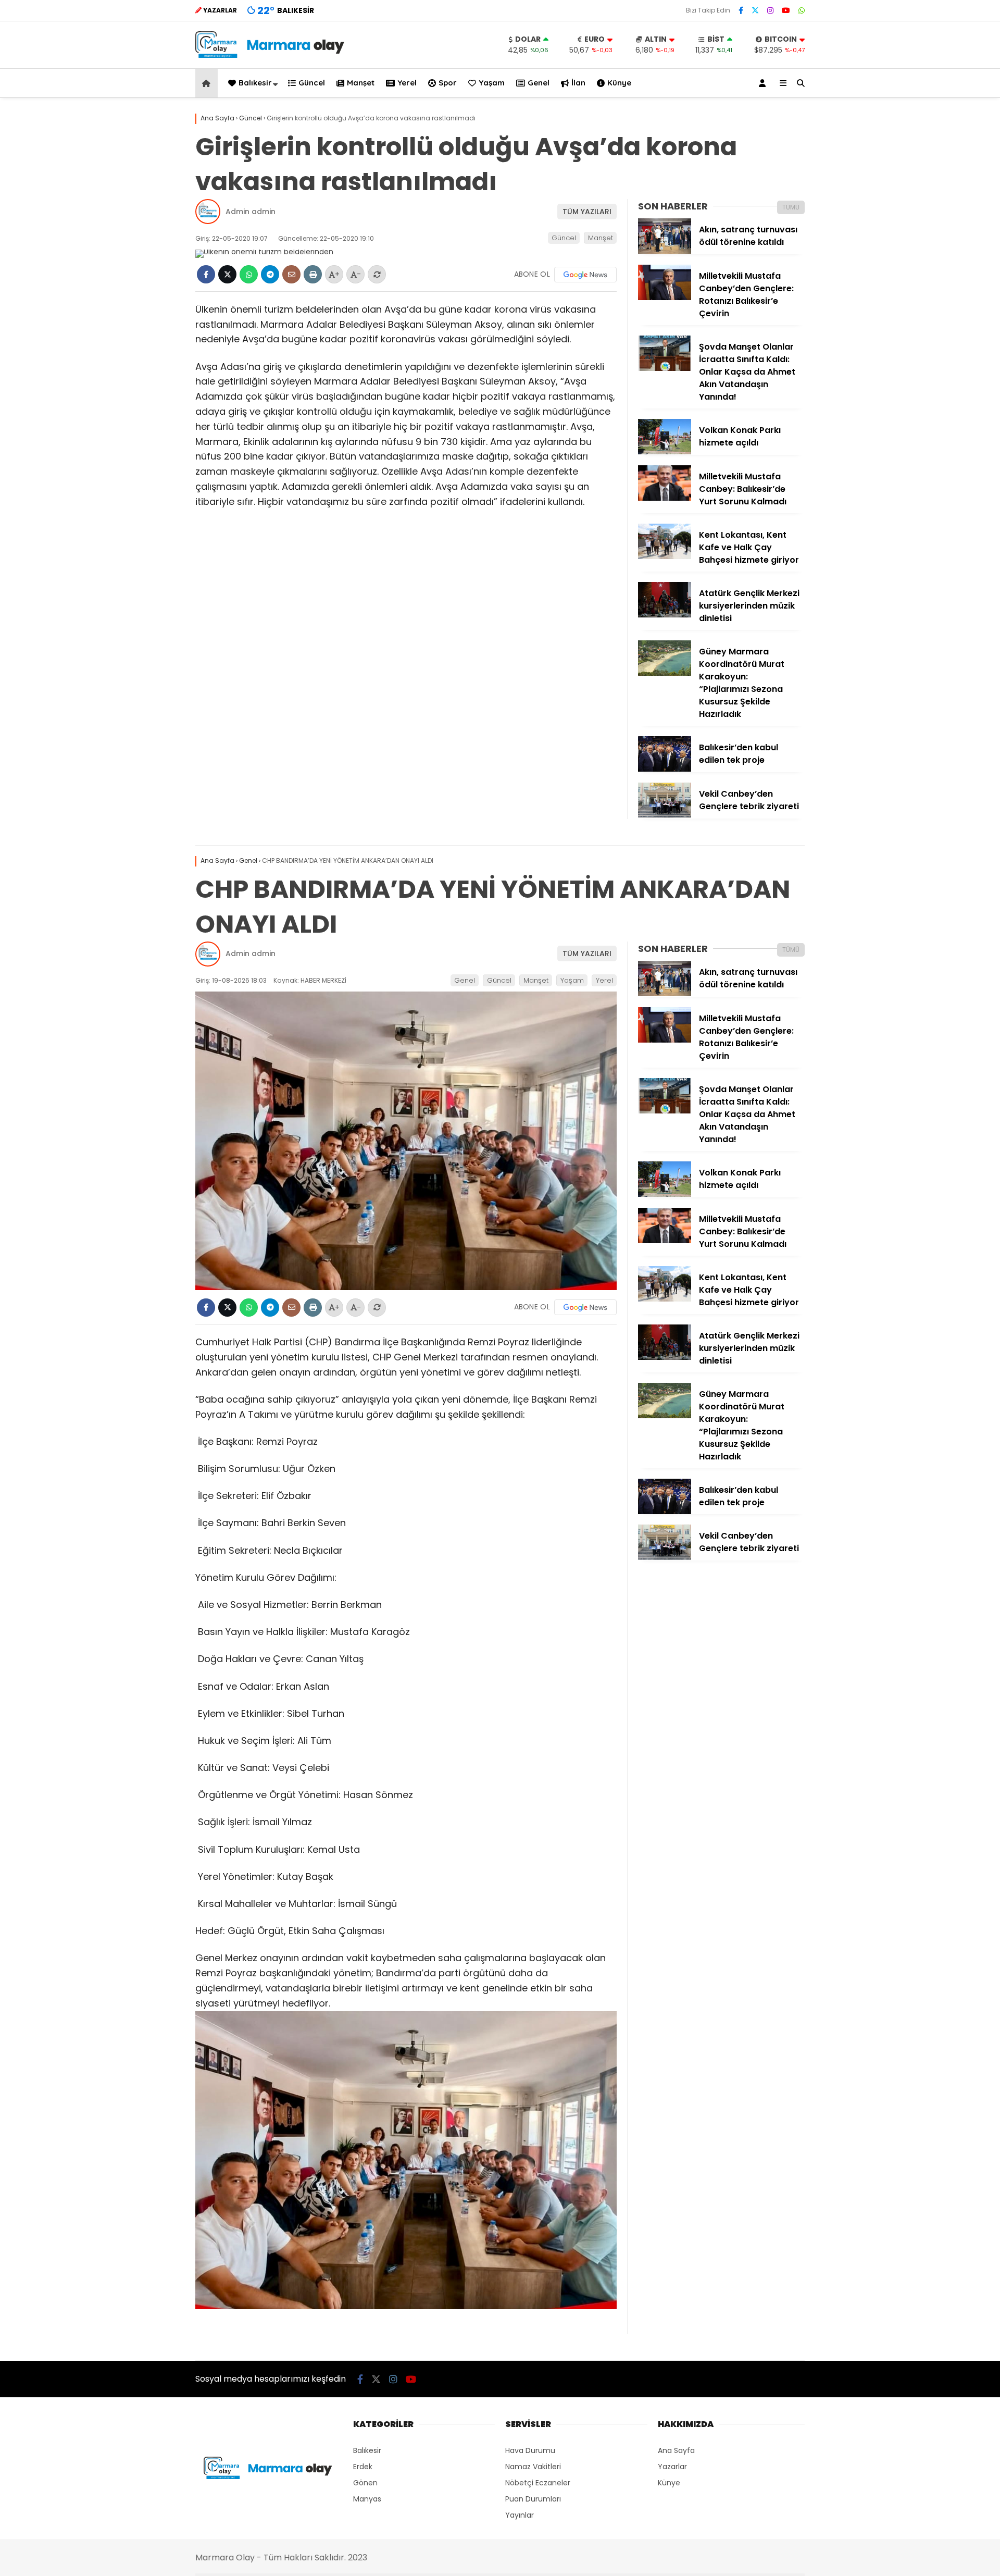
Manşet (361, 83)
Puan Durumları (533, 2499)
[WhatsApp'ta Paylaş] (249, 274)
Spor (448, 83)
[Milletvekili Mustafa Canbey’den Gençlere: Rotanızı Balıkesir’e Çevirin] (665, 298)
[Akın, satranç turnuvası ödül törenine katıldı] (665, 251)
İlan (578, 83)
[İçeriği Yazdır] (313, 274)
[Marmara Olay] (271, 55)
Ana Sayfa (676, 2450)
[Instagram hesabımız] (770, 10)
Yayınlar (520, 2515)
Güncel (312, 83)
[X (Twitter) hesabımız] (755, 10)
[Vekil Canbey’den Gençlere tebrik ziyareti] (665, 815)
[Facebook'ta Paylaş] (206, 274)
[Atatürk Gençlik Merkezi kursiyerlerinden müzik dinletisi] (665, 615)
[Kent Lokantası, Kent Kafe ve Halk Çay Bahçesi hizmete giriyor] (665, 556)
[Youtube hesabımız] (786, 10)
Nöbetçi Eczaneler (538, 2483)
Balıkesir (255, 83)
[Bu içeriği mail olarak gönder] (291, 274)
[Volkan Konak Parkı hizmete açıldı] (665, 452)
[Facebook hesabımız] (741, 10)
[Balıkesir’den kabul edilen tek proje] (665, 769)
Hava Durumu (530, 2450)
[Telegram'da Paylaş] (270, 274)
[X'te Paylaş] (227, 274)
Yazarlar (672, 2467)
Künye (619, 83)
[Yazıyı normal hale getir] (377, 274)
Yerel (407, 83)
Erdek (363, 2467)
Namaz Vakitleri (533, 2467)
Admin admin (251, 212)
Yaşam (492, 83)
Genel (539, 83)
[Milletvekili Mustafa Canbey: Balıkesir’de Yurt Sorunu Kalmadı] (665, 498)
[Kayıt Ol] (764, 83)
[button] (208, 83)
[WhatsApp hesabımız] (802, 10)
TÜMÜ (791, 207)
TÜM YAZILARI (587, 212)
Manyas (367, 2499)
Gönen (365, 2483)
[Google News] (585, 275)
